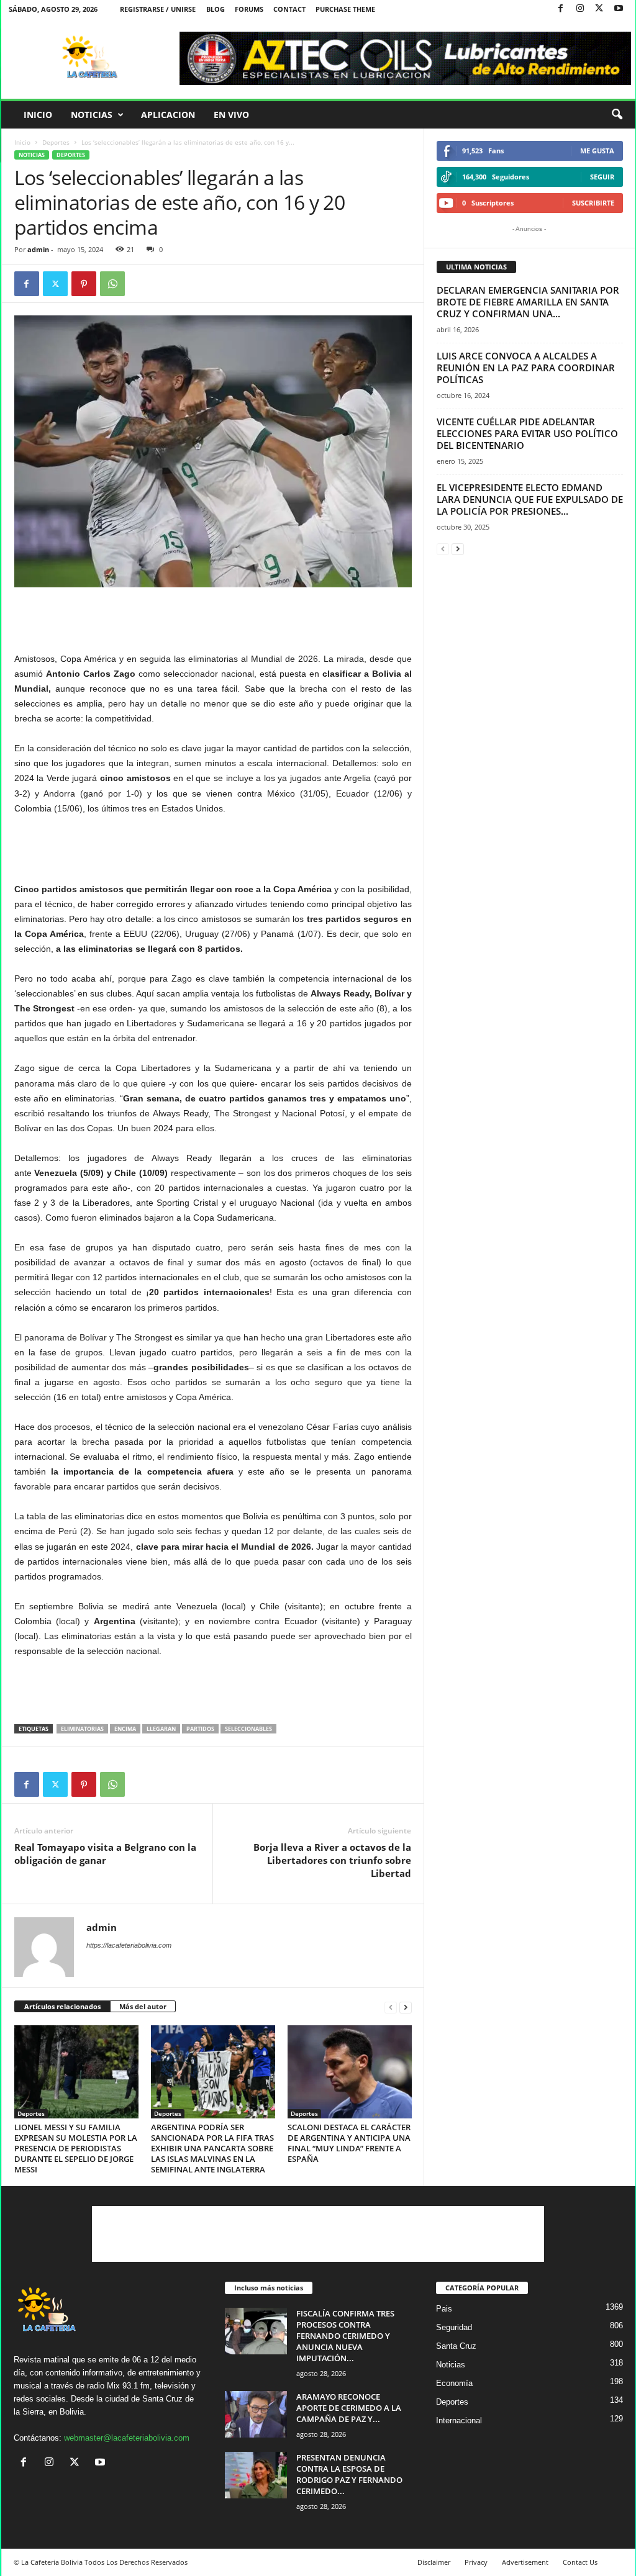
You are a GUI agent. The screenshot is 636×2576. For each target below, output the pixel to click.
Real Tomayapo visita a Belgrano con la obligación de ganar (105, 1854)
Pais (444, 2309)
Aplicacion (168, 115)
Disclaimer (434, 2562)
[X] (599, 9)
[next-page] (406, 2007)
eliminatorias (82, 1729)
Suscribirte (593, 203)
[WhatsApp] (112, 284)
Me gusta (597, 151)
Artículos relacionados (62, 2006)
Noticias (92, 115)
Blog (216, 9)
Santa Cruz (456, 2346)
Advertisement (525, 2562)
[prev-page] (391, 2007)
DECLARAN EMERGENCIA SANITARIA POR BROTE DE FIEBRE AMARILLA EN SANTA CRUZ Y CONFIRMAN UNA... (528, 302)
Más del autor (143, 2006)
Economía (454, 2383)
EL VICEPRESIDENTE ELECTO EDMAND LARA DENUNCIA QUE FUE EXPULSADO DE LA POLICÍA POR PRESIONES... (530, 499)
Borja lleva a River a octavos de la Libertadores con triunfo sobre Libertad (332, 1860)
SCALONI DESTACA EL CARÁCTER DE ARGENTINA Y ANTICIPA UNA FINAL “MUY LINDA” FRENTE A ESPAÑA (349, 2143)
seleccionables (248, 1729)
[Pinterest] (84, 284)
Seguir (602, 177)
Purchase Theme (345, 9)
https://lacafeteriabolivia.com (129, 1945)
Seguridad (454, 2327)
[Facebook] (561, 9)
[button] (617, 115)
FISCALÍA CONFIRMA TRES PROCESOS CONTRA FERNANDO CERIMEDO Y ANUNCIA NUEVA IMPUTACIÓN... (345, 2336)
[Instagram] (580, 9)
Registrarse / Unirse (158, 9)
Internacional (459, 2420)
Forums (249, 9)
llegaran (161, 1729)
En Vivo (231, 115)
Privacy (476, 2562)
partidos (200, 1729)
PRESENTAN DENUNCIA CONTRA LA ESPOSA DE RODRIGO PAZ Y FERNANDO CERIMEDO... (349, 2474)
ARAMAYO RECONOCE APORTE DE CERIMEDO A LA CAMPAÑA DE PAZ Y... (349, 2408)
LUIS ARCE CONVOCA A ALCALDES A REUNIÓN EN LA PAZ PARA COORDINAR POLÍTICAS (526, 368)
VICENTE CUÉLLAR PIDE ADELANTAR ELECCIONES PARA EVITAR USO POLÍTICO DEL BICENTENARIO (527, 433)
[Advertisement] (213, 619)
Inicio (38, 115)
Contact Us (580, 2562)
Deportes (56, 142)
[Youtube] (619, 9)
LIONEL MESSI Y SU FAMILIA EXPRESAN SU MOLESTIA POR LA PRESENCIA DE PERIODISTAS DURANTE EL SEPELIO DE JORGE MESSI (76, 2148)
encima (125, 1729)
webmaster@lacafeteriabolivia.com (127, 2438)
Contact (289, 9)
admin (38, 249)
